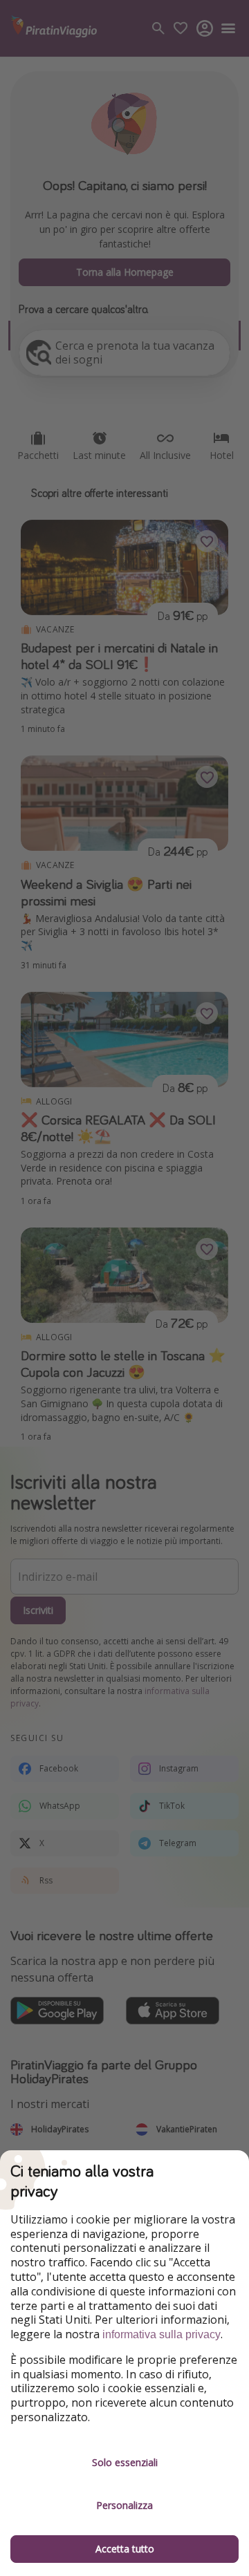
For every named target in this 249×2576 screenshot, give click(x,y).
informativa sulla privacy (162, 2334)
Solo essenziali (125, 2462)
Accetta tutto (125, 2549)
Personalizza (124, 2505)
